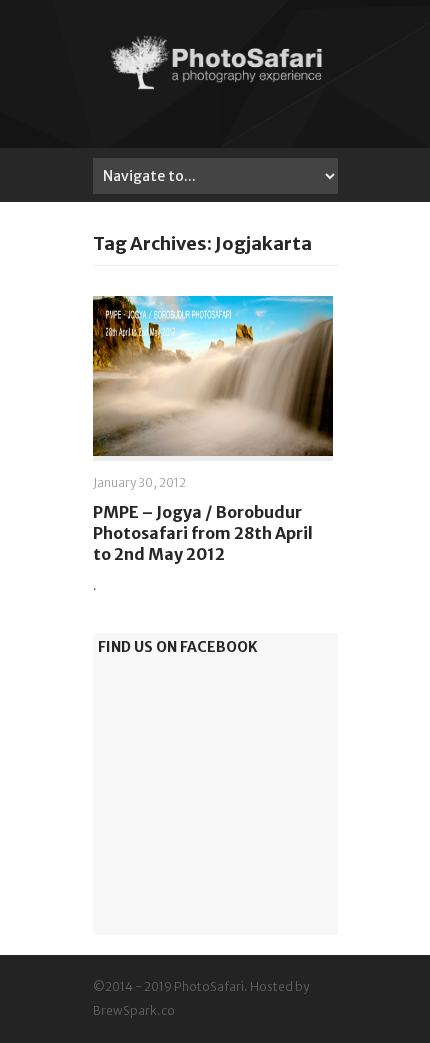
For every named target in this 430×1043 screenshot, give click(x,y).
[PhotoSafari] (215, 88)
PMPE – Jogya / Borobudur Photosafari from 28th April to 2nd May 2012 (203, 533)
